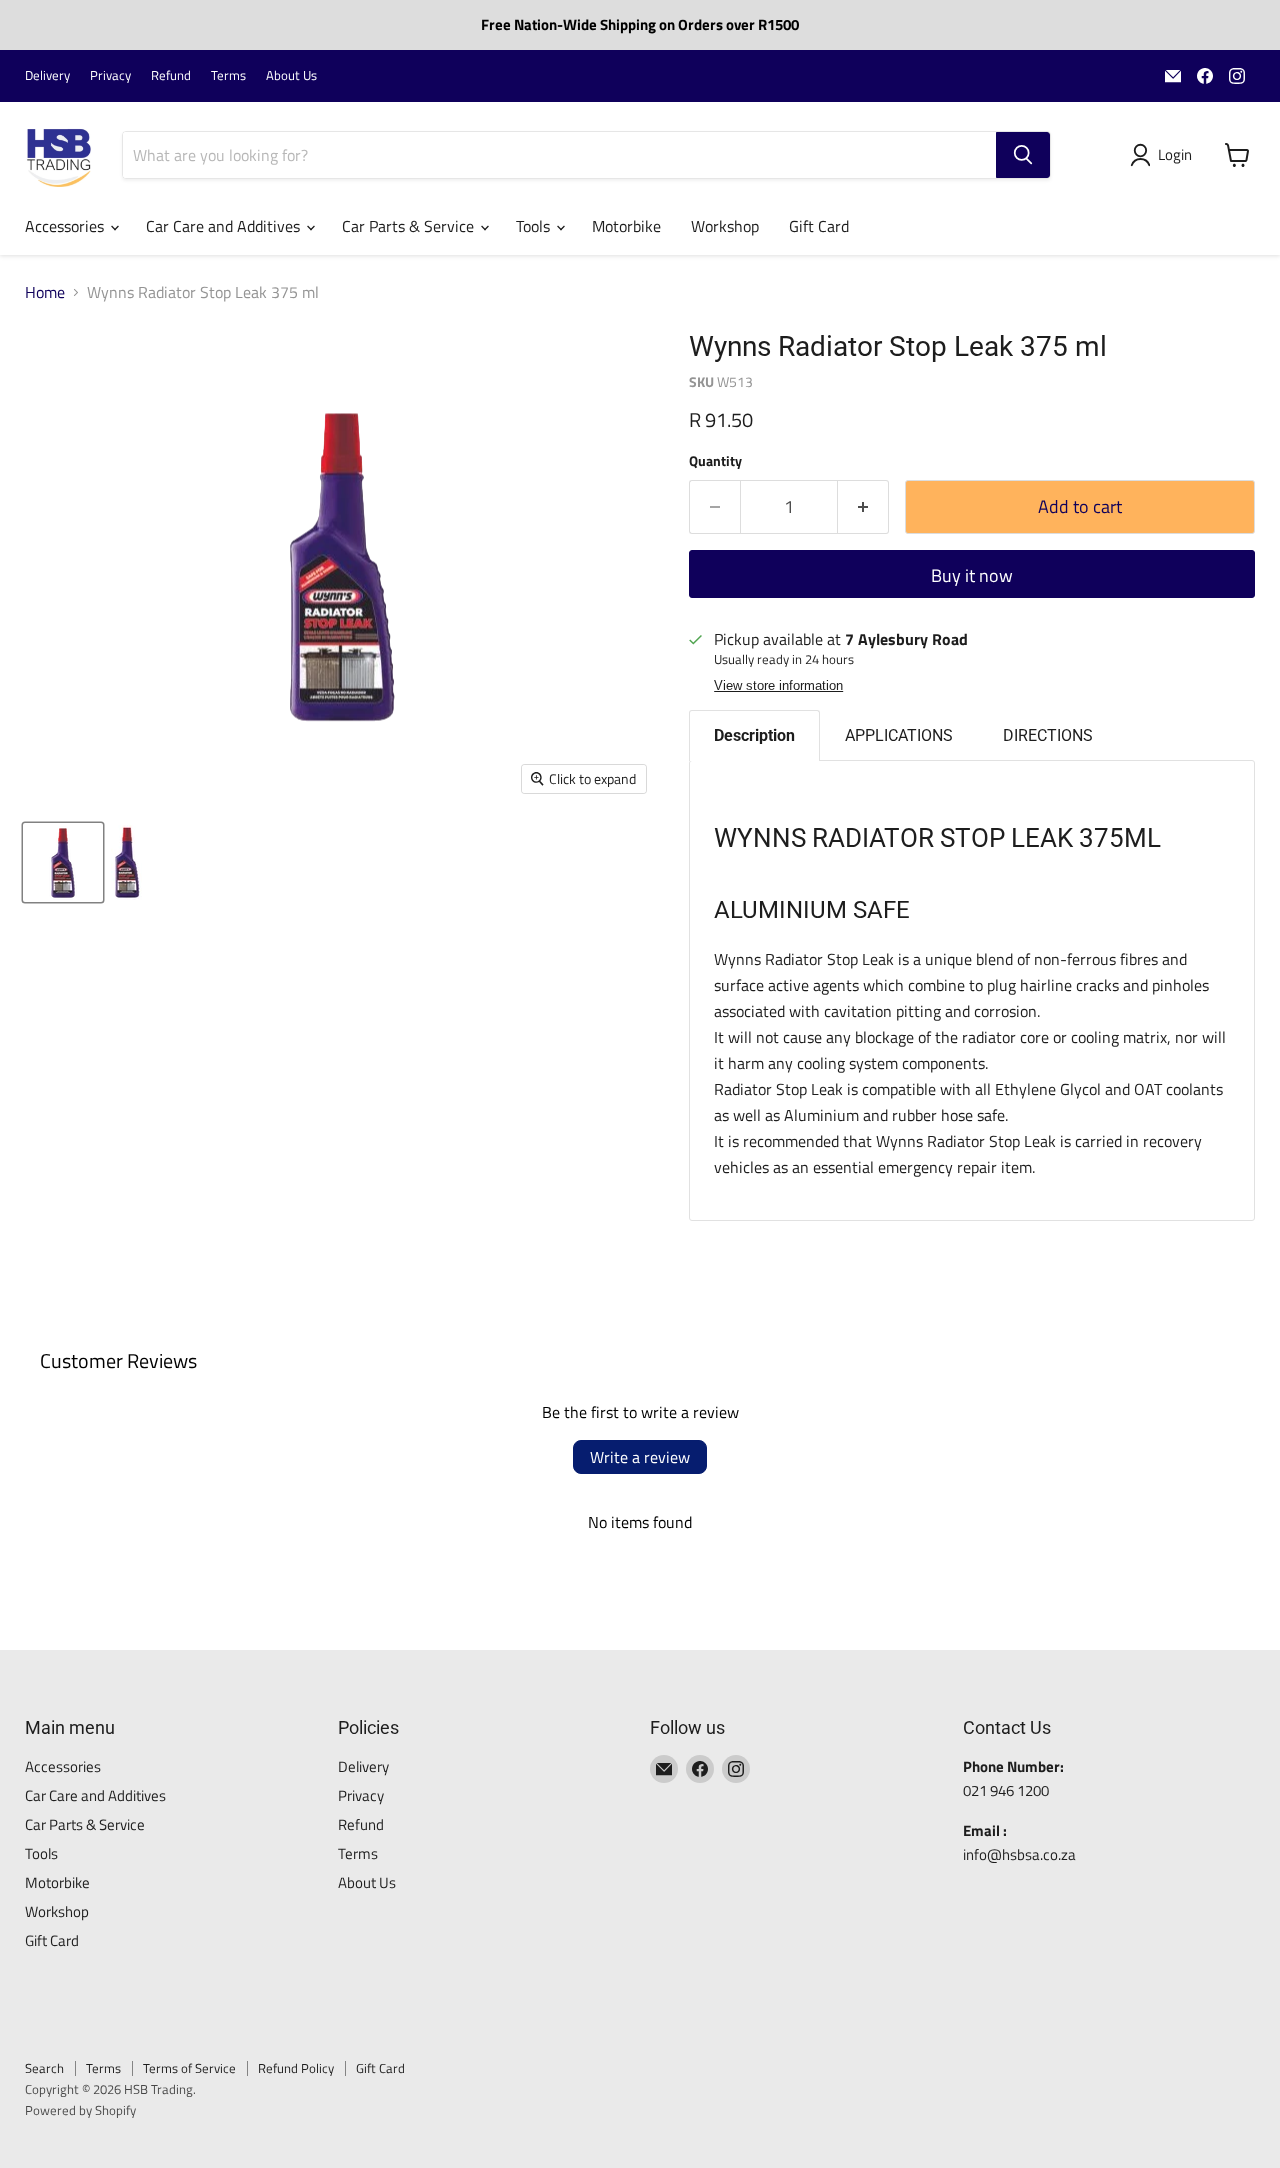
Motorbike (626, 226)
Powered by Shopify (80, 2110)
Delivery (47, 75)
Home (45, 292)
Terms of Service (189, 2068)
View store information (778, 686)
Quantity (715, 461)
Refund (171, 75)
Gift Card (819, 226)
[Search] (1023, 155)
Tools (535, 226)
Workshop (725, 226)
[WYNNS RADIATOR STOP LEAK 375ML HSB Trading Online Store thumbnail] (63, 862)
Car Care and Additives (225, 226)
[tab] (754, 735)
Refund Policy (296, 2068)
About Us (291, 75)
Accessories (66, 226)
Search (44, 2068)
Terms (228, 75)
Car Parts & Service (410, 226)
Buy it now (972, 575)
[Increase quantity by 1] (863, 507)
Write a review (640, 1457)
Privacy (110, 75)
